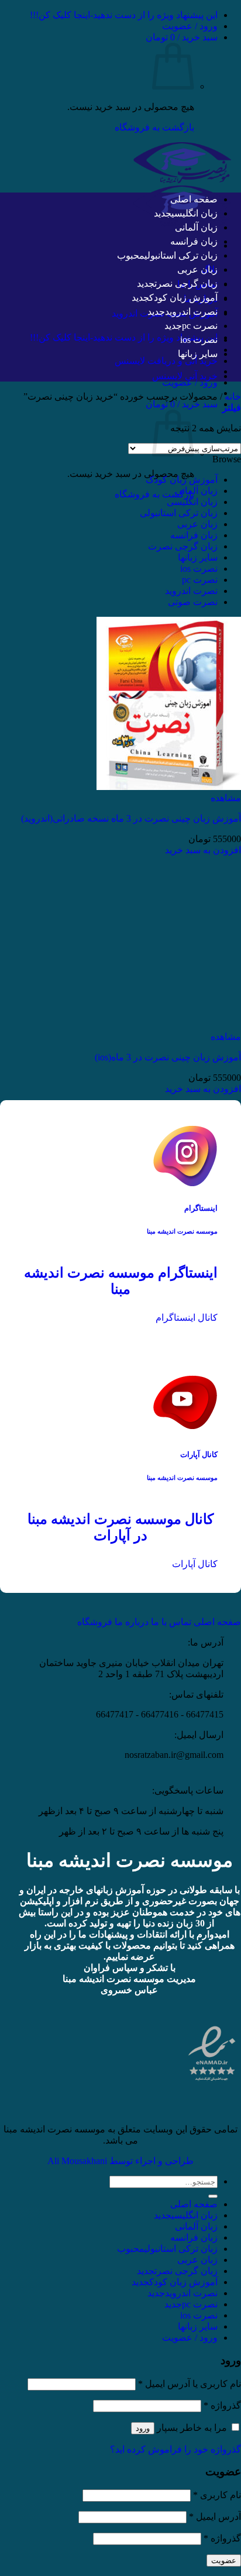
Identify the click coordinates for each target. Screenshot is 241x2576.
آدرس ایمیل (215, 2517)
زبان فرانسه (194, 241)
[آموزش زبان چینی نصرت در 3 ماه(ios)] (169, 1026)
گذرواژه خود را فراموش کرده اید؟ (175, 2449)
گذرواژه (222, 2405)
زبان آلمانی (196, 227)
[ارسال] (213, 2196)
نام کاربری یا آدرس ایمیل (190, 2384)
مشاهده (226, 798)
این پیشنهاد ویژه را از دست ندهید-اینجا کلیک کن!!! (124, 15)
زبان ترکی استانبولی (181, 255)
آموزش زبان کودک (183, 298)
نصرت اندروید (191, 312)
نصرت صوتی (193, 602)
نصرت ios (199, 340)
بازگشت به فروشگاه (154, 127)
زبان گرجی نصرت (186, 284)
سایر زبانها (198, 354)
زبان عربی (197, 269)
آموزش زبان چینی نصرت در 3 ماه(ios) (168, 1057)
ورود (143, 2428)
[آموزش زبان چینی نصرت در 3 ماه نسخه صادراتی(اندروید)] (169, 787)
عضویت (224, 2560)
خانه (233, 396)
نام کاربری (217, 2495)
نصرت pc (200, 326)
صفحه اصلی (194, 199)
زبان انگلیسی (194, 213)
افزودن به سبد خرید (203, 850)
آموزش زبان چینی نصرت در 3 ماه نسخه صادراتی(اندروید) (131, 818)
